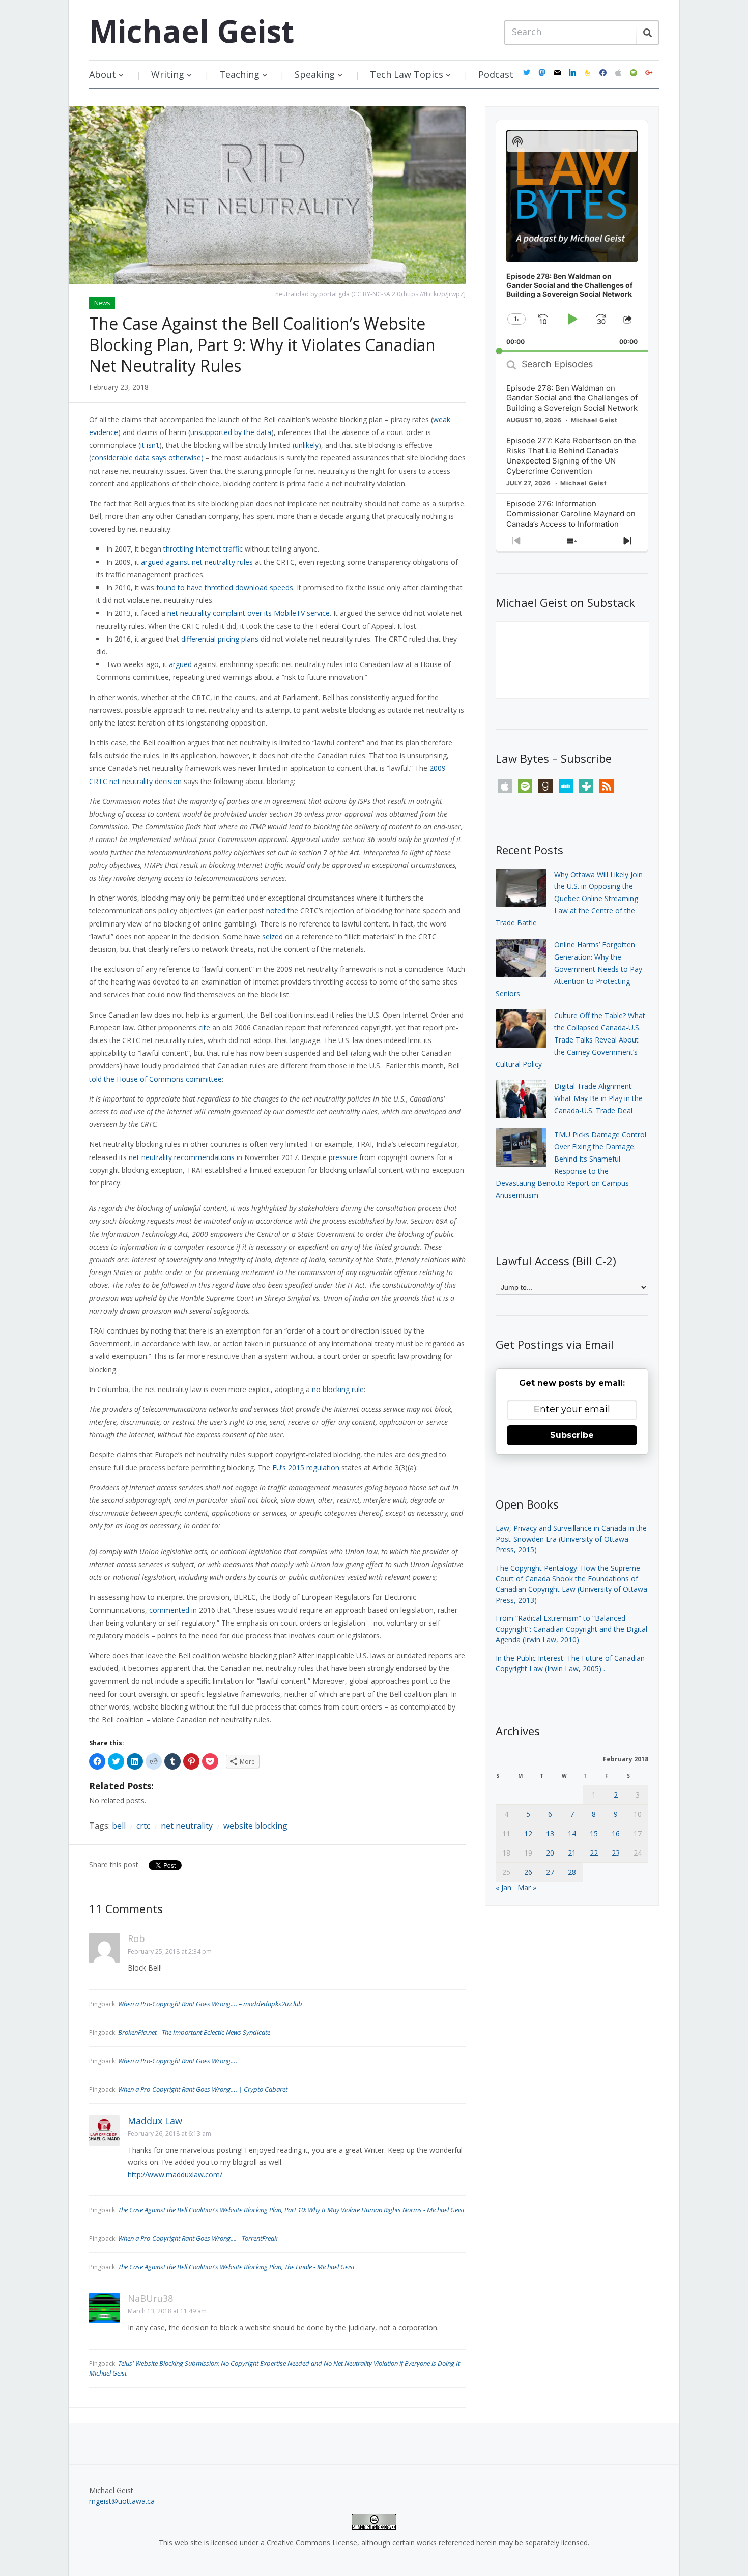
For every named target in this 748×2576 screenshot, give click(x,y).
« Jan (504, 1887)
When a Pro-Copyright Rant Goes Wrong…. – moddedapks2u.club (210, 2004)
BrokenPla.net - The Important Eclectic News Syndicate (194, 2032)
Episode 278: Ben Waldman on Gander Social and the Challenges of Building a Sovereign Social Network (572, 398)
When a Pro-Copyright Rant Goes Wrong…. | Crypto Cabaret (203, 2089)
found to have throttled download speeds (225, 587)
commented (169, 1610)
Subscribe (572, 1435)
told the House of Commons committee (155, 1079)
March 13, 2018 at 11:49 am (167, 2311)
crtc (143, 1826)
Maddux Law (155, 2121)
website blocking (255, 1826)
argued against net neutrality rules (197, 562)
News (102, 303)
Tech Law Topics (407, 74)
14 (572, 1833)
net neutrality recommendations (182, 1157)
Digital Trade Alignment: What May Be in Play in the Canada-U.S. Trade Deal (598, 1098)
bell (119, 1826)
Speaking (315, 74)
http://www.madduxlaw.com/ (175, 2174)
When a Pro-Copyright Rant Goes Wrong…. (178, 2061)
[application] (572, 236)
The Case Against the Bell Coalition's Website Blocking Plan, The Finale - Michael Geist (236, 2267)
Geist (192, 31)
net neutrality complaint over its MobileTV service (249, 613)
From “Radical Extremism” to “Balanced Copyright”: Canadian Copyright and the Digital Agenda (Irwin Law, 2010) (571, 1629)
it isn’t (150, 445)
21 (572, 1853)
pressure (343, 1157)
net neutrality (187, 1826)
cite (204, 1027)
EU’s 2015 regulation (306, 1468)
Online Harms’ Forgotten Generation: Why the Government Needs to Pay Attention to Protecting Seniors (569, 969)
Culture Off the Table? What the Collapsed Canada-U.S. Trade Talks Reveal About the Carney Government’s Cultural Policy (570, 1039)
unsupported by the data (231, 432)
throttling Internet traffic (203, 549)
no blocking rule (338, 1389)
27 (550, 1872)
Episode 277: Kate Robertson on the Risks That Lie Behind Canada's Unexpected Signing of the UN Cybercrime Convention (571, 456)
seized (272, 936)
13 (550, 1833)
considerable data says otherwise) (147, 458)
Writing (168, 74)
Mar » (527, 1887)
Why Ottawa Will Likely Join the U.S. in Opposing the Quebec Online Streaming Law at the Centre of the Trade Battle (569, 899)
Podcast (496, 74)
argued (180, 664)
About (103, 74)
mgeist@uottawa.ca (122, 2501)
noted (276, 910)
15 (594, 1833)
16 (616, 1833)
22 (594, 1853)
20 (550, 1853)
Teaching (239, 74)
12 (528, 1833)
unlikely (307, 445)
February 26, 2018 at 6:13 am (169, 2134)
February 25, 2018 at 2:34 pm (170, 1951)
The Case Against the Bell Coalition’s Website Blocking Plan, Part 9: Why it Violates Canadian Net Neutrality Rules (262, 344)
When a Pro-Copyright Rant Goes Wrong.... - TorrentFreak (198, 2238)
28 (572, 1872)
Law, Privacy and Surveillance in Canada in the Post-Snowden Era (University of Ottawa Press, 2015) (571, 1539)
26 (528, 1872)
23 (616, 1853)
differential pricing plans (220, 639)
